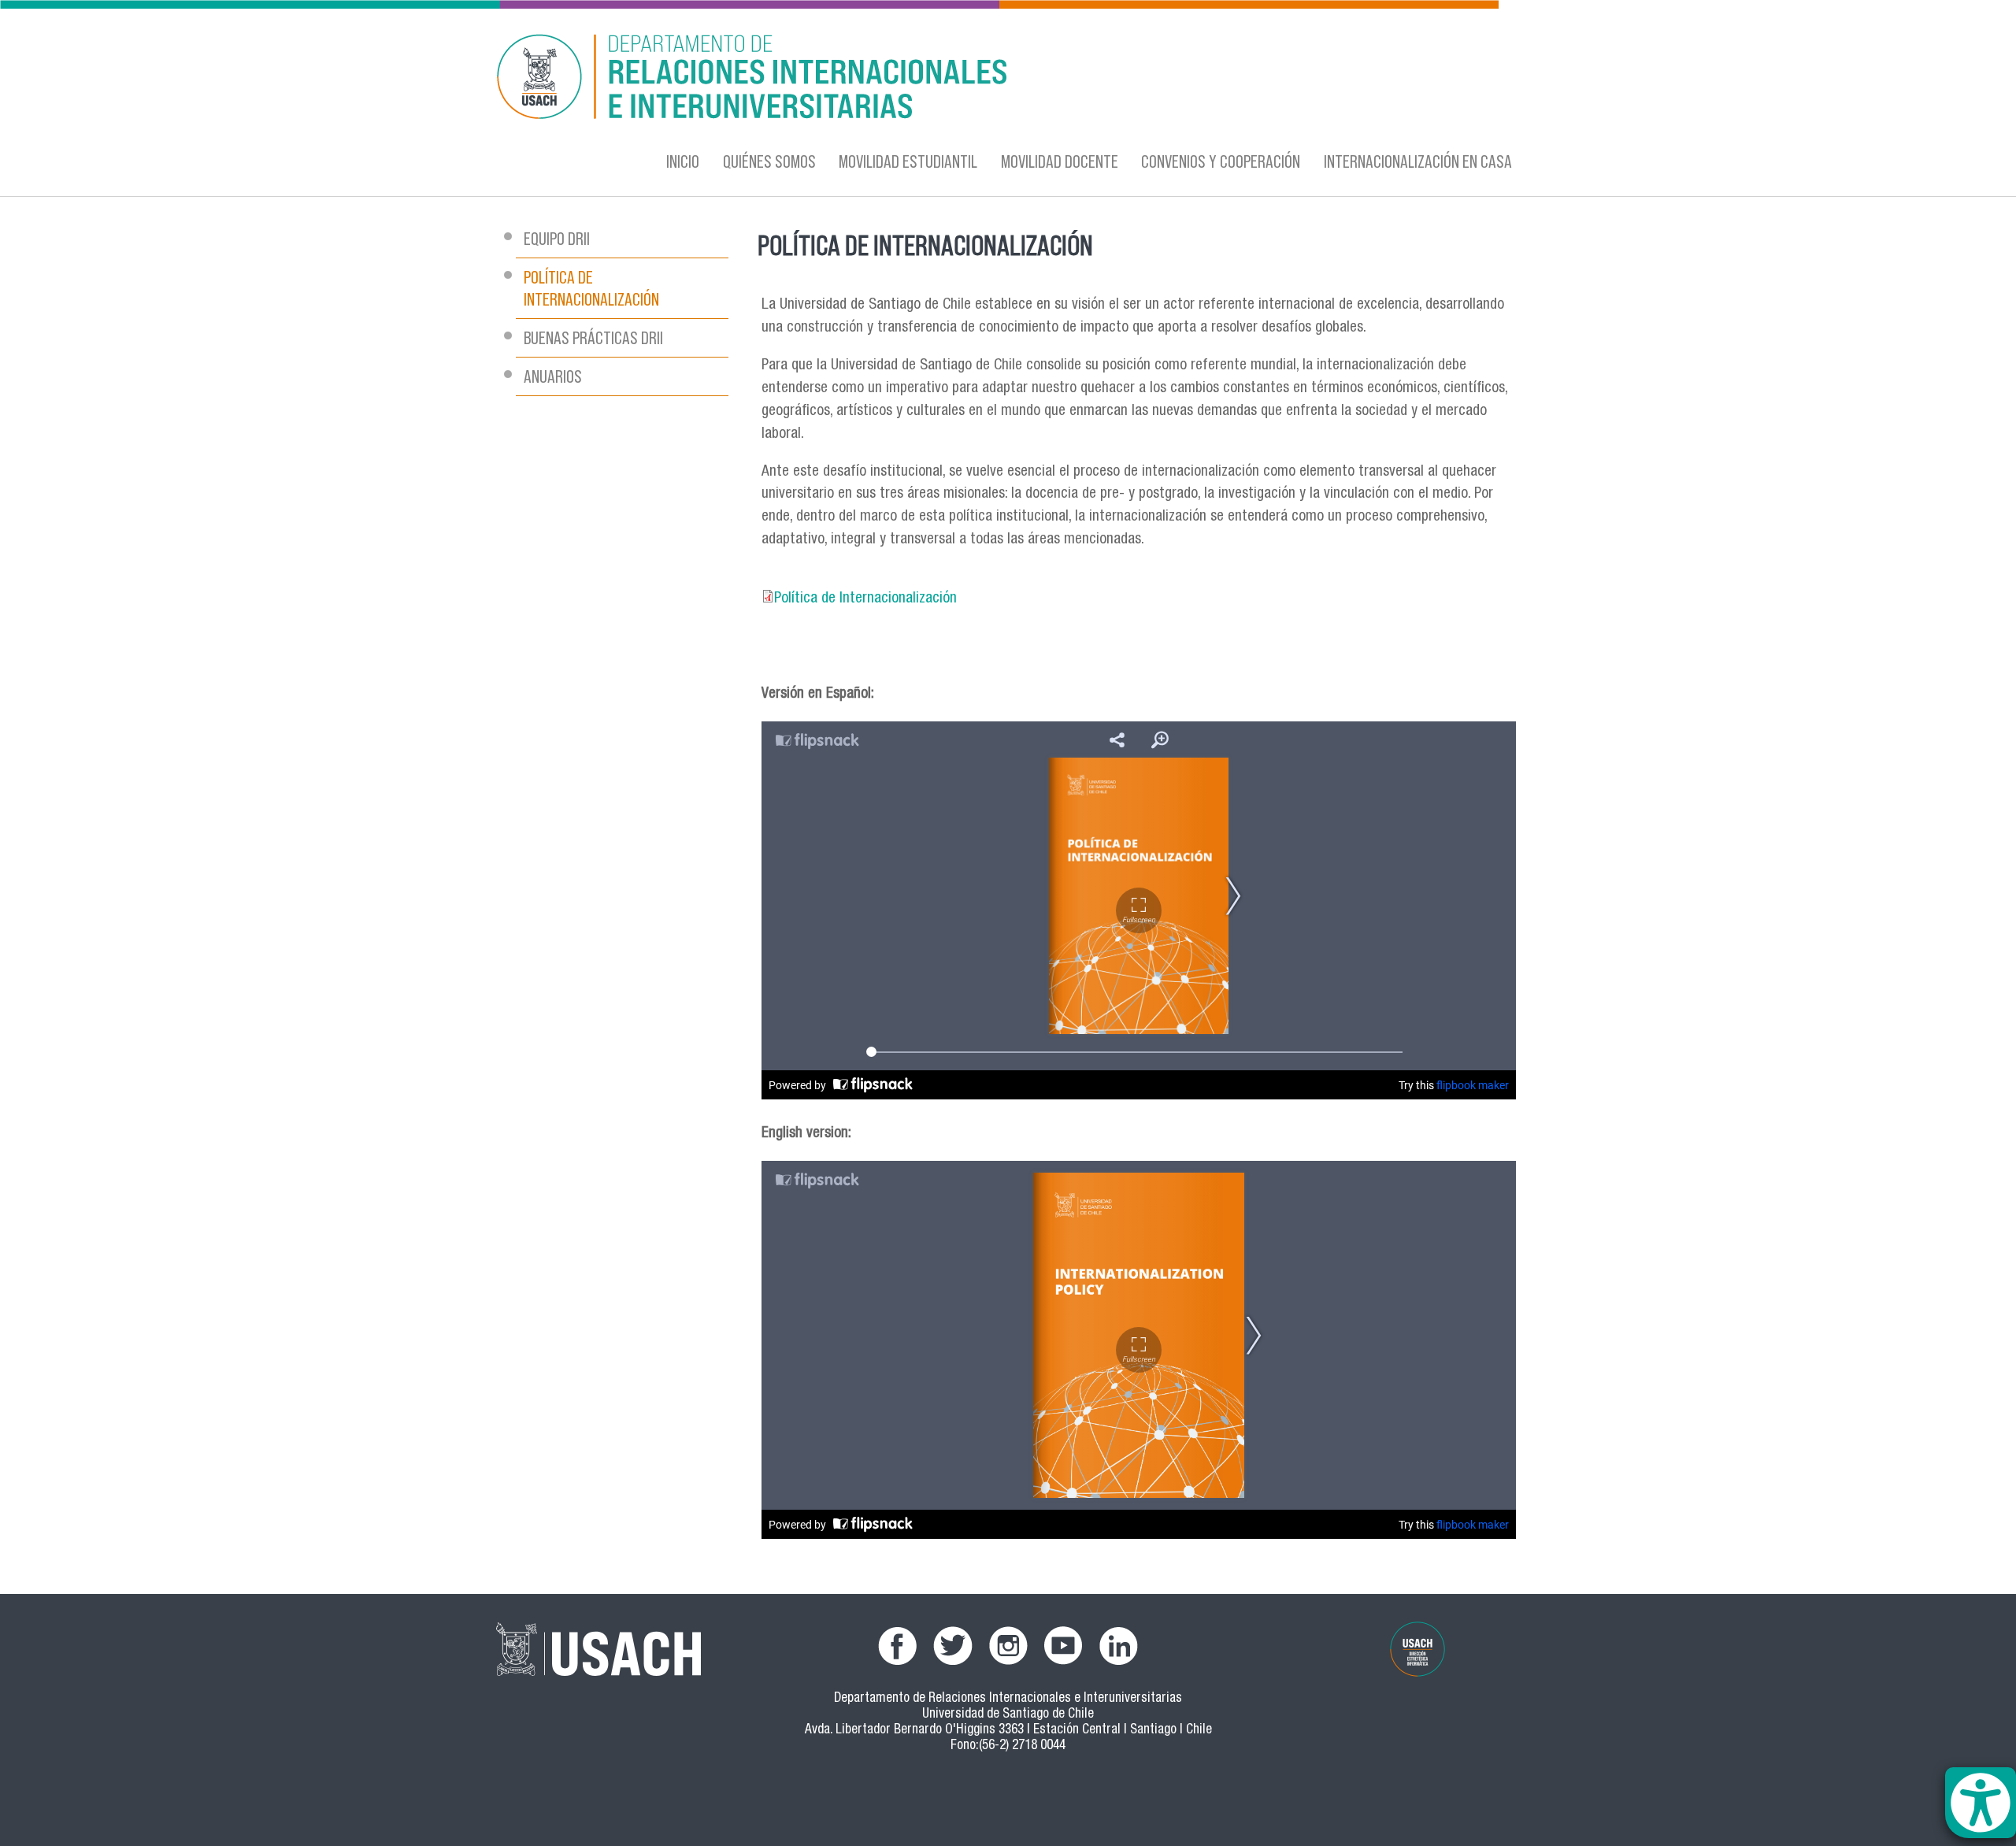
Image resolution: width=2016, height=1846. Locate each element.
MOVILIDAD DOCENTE (1060, 161)
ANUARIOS (553, 376)
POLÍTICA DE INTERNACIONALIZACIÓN (591, 288)
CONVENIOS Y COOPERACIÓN (1221, 161)
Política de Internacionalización (865, 599)
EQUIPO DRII (557, 238)
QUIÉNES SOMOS (769, 161)
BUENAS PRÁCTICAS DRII (593, 337)
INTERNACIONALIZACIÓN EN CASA (1418, 161)
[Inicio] (854, 79)
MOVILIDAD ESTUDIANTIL (908, 161)
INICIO (683, 161)
